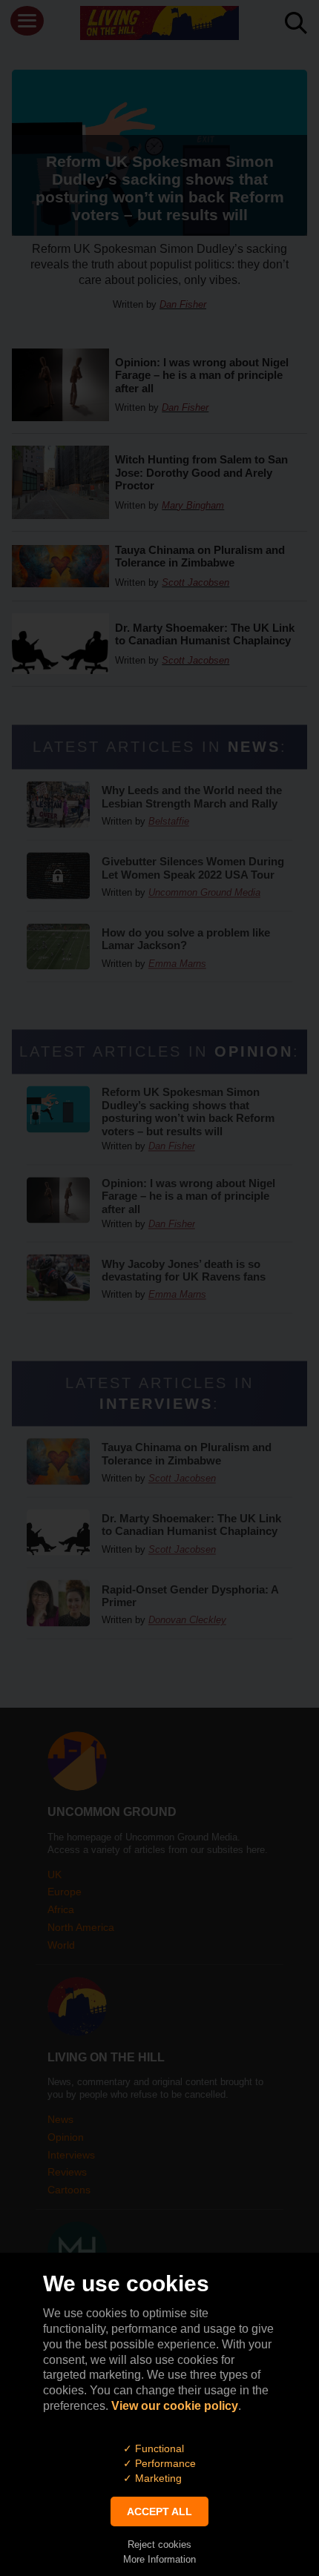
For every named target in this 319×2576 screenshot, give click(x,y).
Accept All (159, 2511)
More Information (159, 2559)
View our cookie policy (175, 2406)
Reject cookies (159, 2544)
